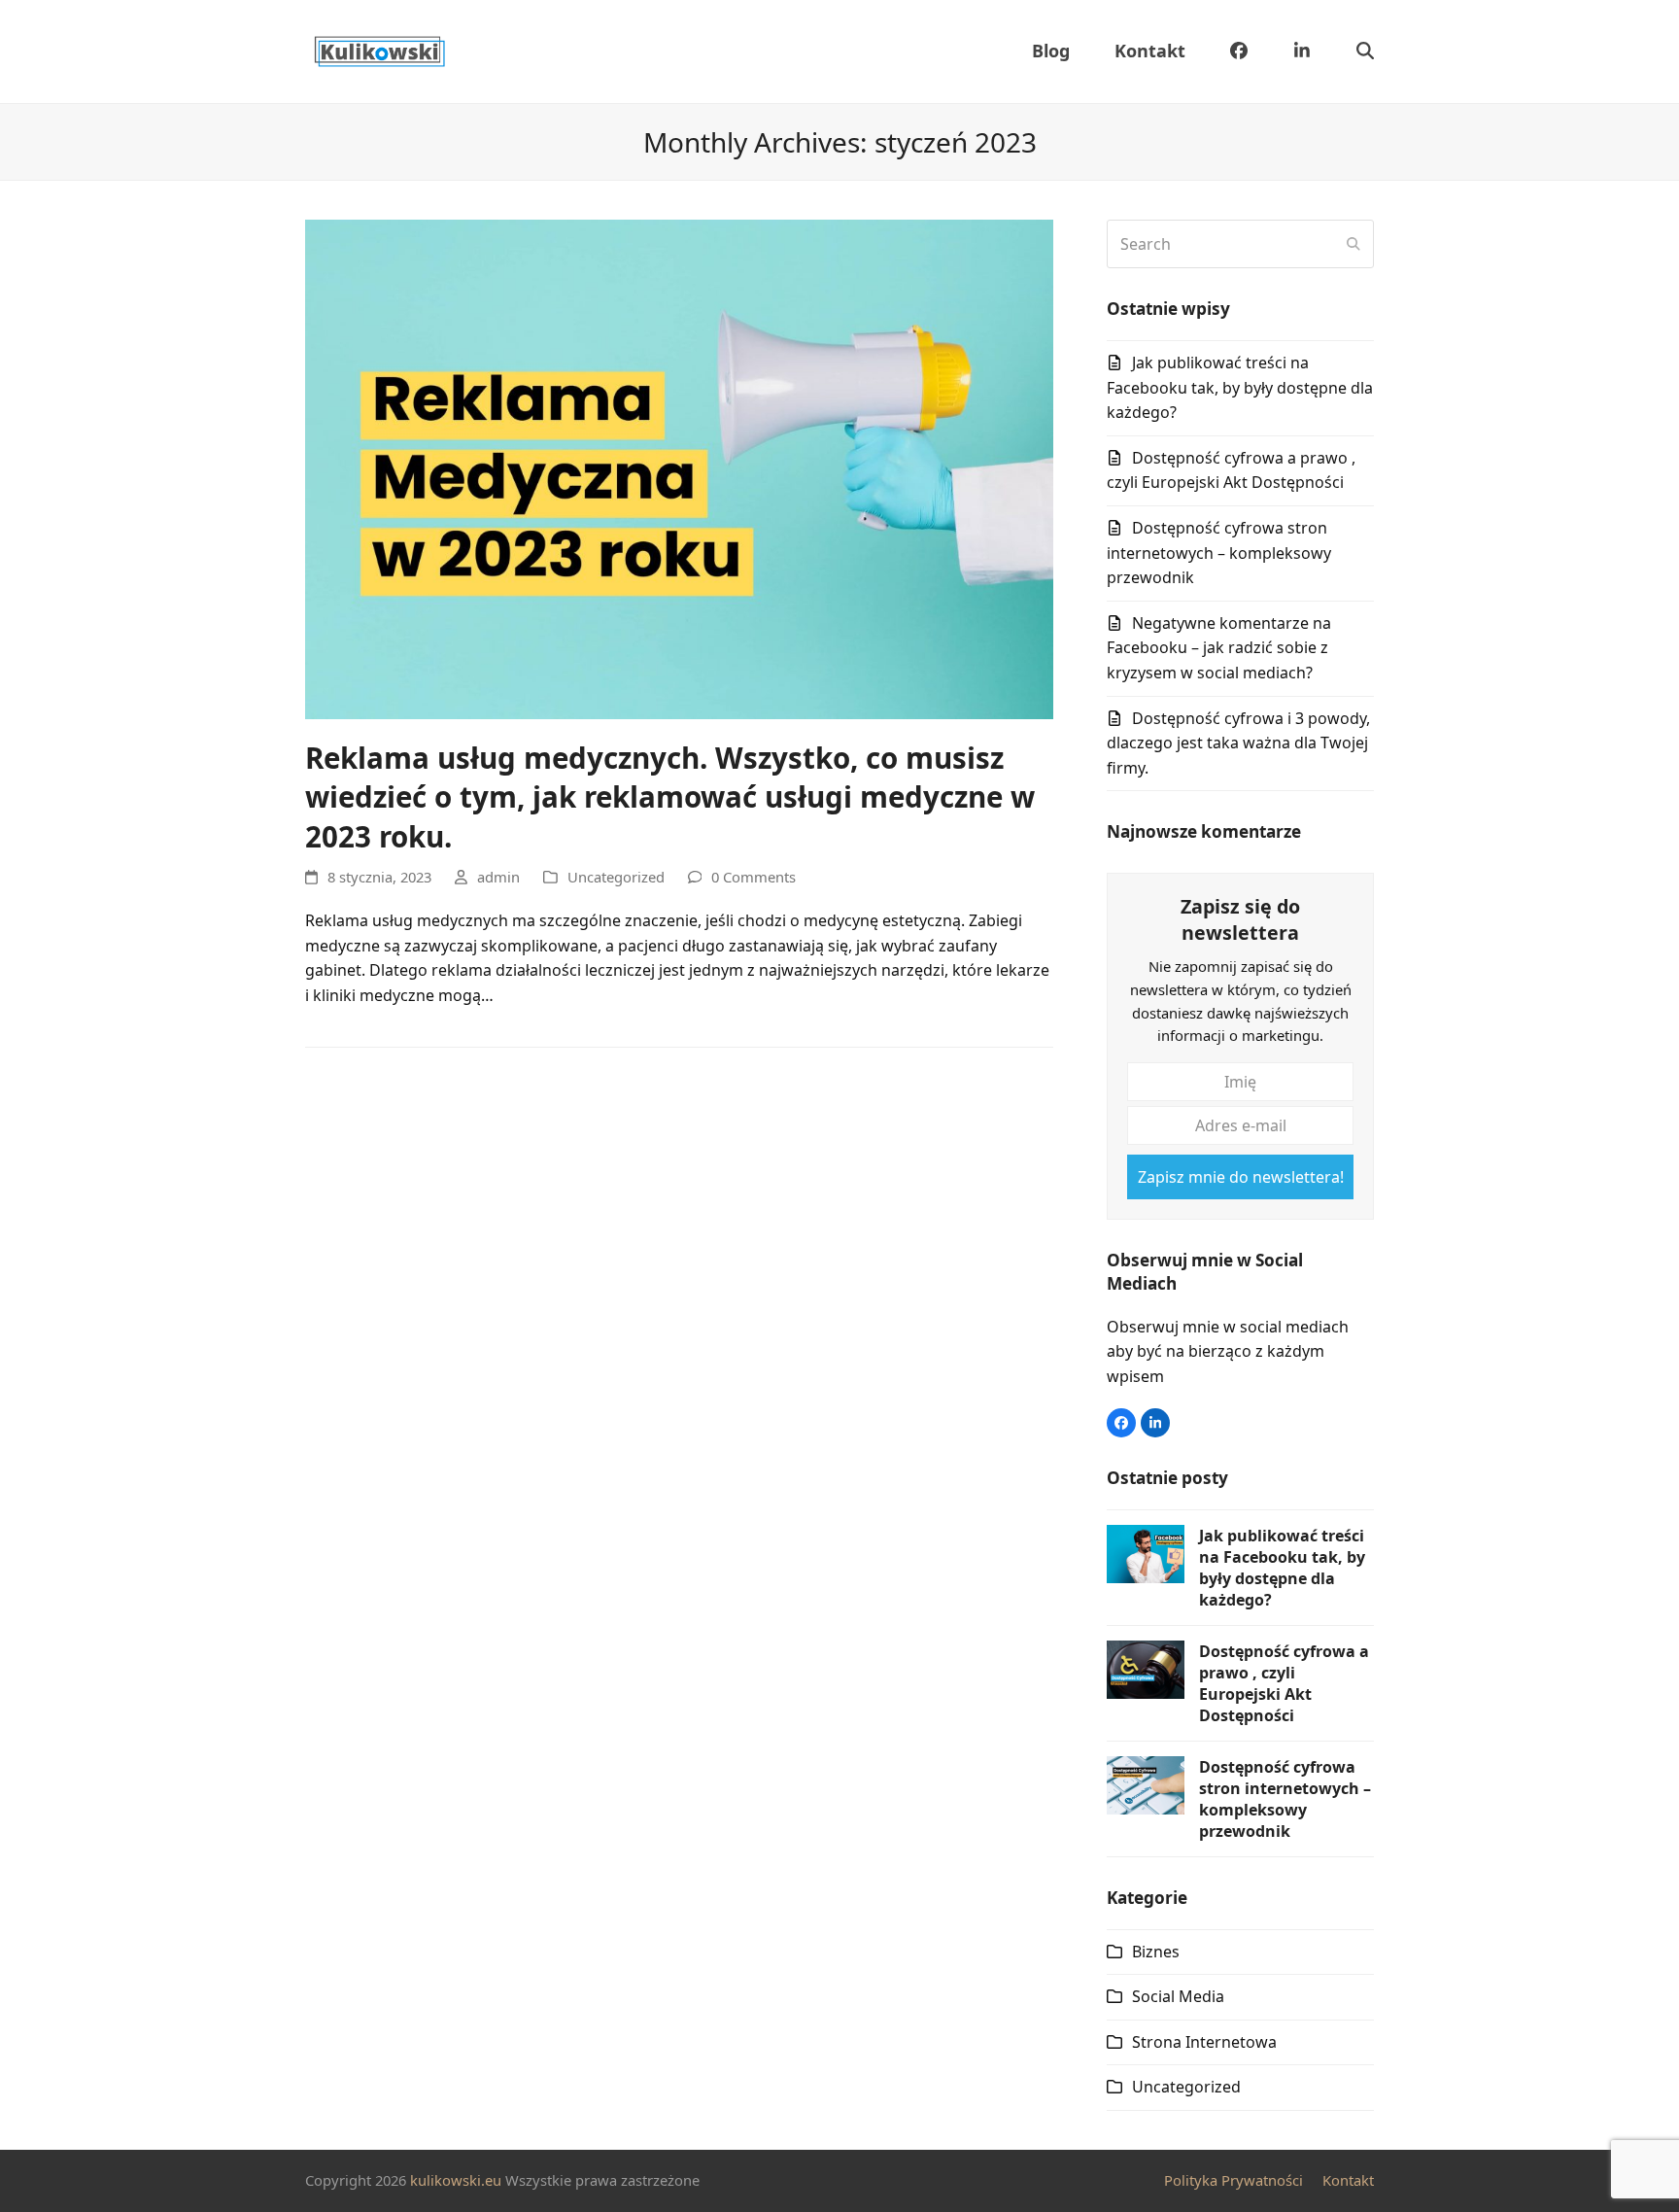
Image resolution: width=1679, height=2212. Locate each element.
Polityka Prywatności (1234, 2180)
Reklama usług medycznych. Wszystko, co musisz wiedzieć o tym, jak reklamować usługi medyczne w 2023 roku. (670, 797)
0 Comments (754, 877)
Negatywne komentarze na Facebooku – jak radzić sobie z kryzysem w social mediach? (1219, 648)
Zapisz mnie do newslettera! (1241, 1177)
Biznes (1156, 1952)
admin (498, 877)
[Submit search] (1353, 244)
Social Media (1178, 1996)
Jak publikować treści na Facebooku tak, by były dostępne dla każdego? (1240, 387)
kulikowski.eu (456, 2180)
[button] (1365, 52)
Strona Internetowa (1204, 2042)
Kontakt (1348, 2180)
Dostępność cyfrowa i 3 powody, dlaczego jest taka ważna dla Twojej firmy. (1238, 743)
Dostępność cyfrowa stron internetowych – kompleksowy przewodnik (1219, 553)
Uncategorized (616, 877)
